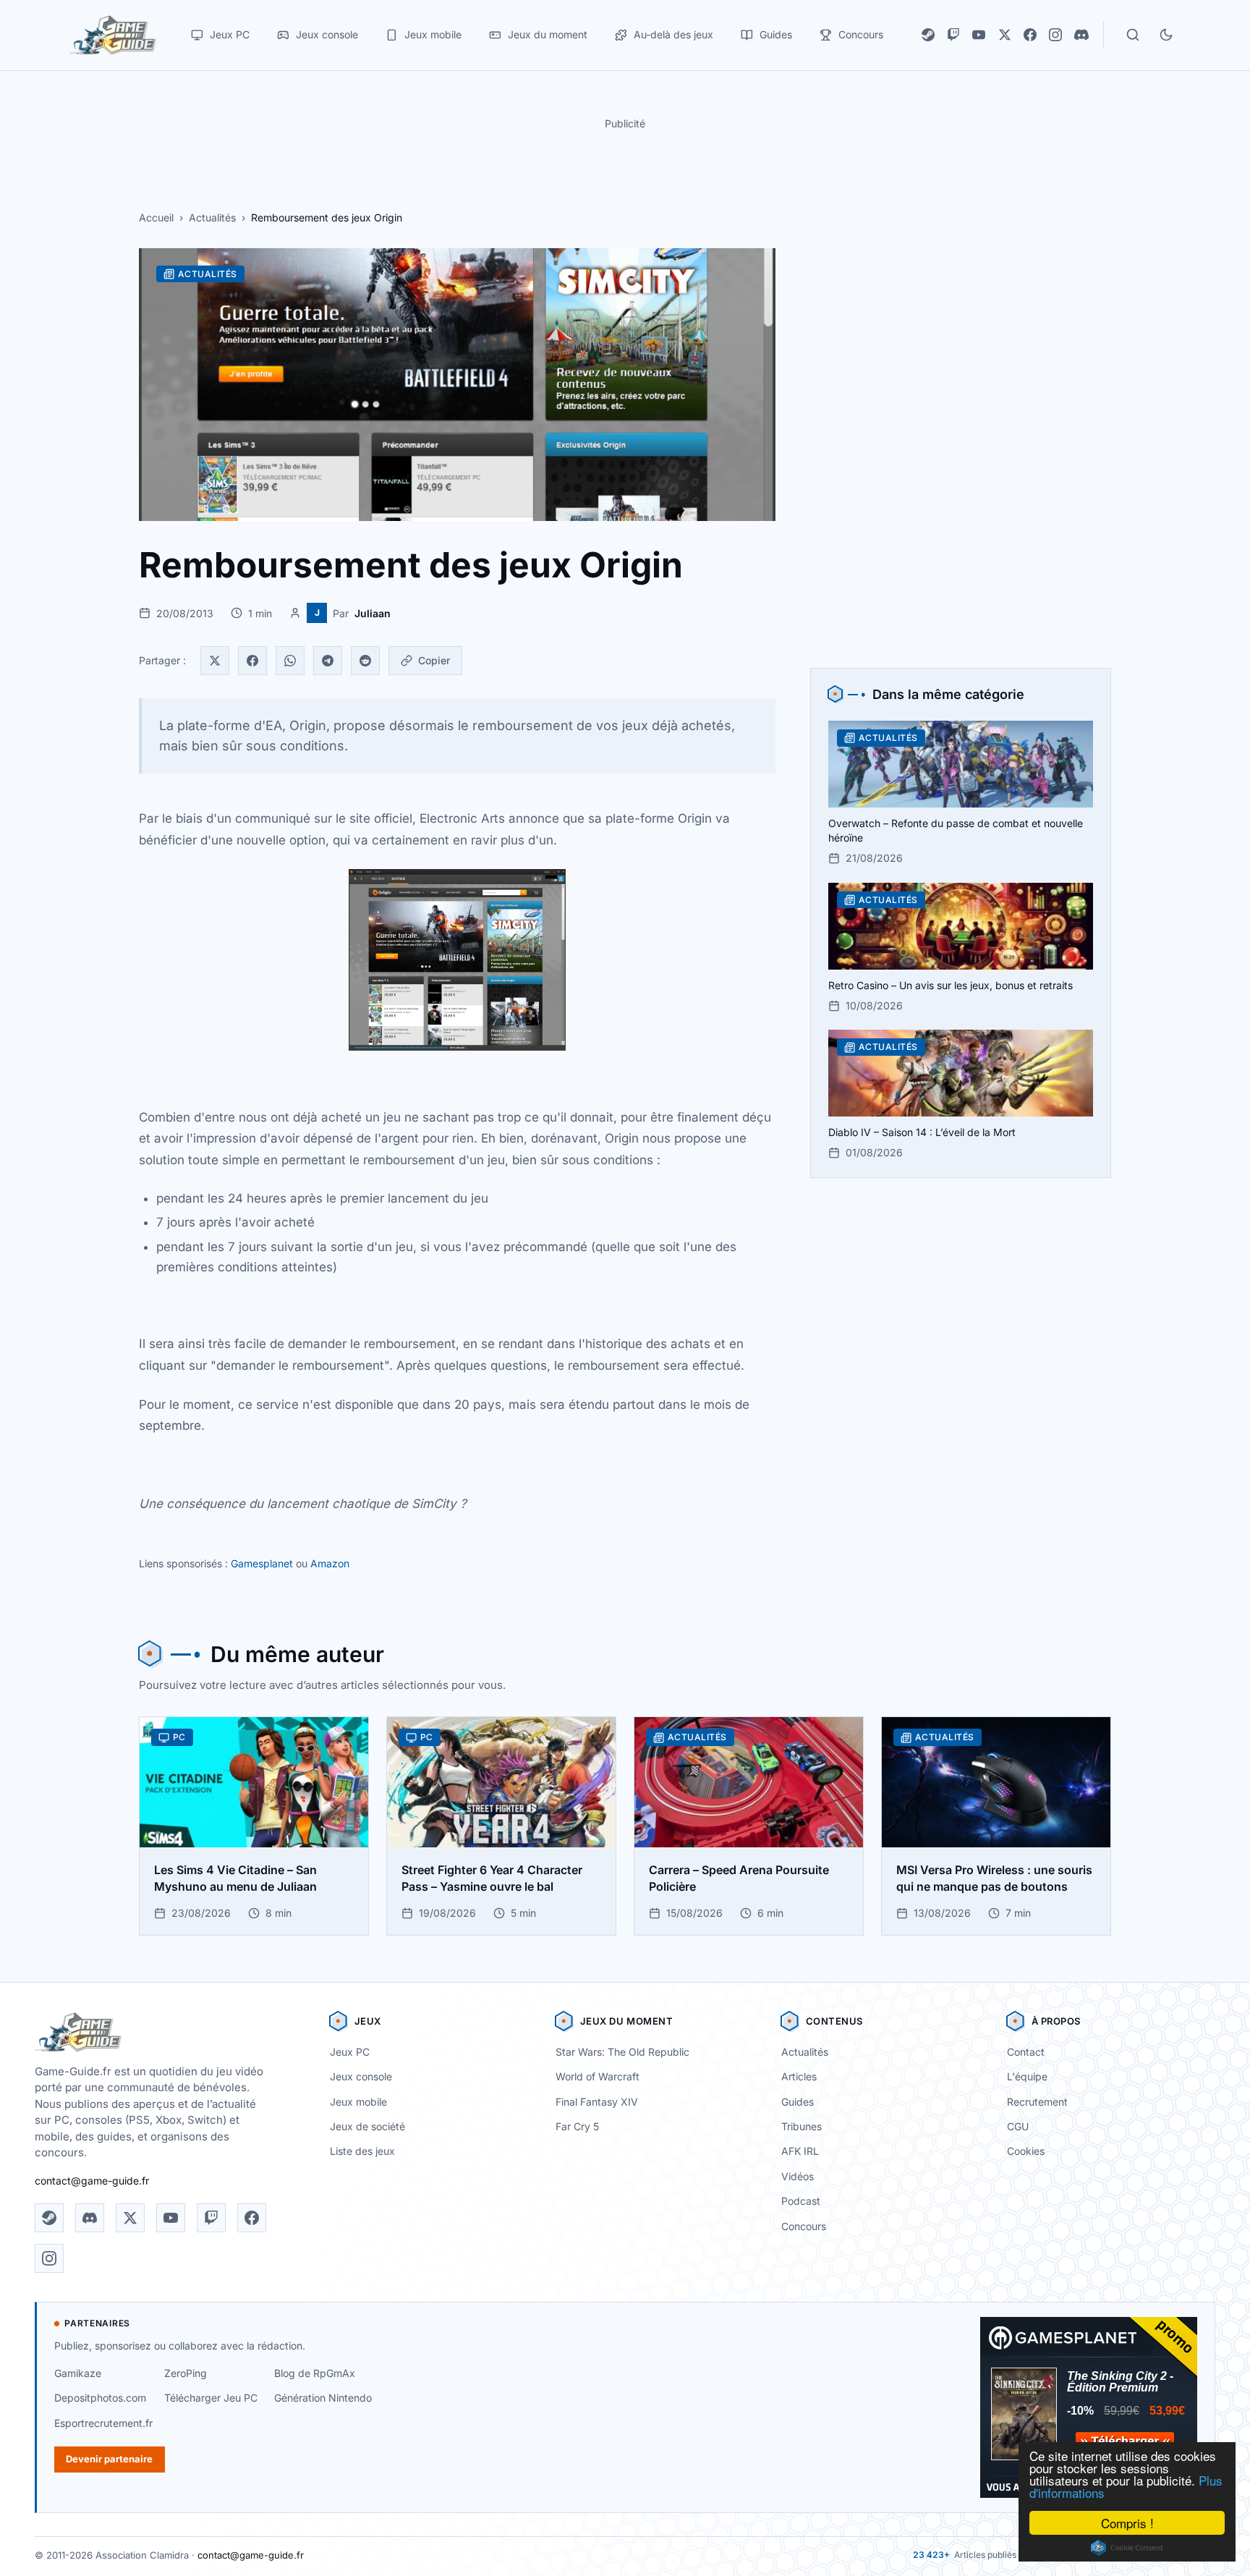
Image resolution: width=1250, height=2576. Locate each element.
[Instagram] (1055, 35)
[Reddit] (365, 661)
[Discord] (1081, 35)
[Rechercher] (1133, 35)
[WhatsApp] (290, 661)
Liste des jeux (362, 2151)
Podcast (801, 2201)
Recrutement (1037, 2102)
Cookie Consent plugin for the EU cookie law (1127, 2548)
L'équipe (1027, 2076)
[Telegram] (328, 661)
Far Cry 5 (577, 2126)
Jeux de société (367, 2126)
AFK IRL (800, 2151)
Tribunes (802, 2126)
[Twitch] (953, 35)
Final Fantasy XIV (597, 2102)
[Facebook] (1030, 35)
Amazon (330, 1563)
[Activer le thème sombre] (1166, 35)
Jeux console (361, 2076)
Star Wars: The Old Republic (622, 2052)
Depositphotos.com (100, 2398)
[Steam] (928, 35)
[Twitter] (215, 661)
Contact (1026, 2052)
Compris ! (1127, 2523)
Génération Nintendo (323, 2398)
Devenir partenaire (109, 2459)
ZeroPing (186, 2373)
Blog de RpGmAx (315, 2373)
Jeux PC (350, 2052)
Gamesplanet (262, 1563)
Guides (798, 2102)
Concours (804, 2226)
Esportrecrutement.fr (103, 2423)
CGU (1018, 2126)
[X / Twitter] (1005, 35)
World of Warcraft (598, 2076)
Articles (799, 2076)
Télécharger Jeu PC (211, 2398)
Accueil (156, 217)
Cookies (1026, 2151)
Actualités (212, 217)
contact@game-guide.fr (92, 2181)
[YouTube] (979, 35)
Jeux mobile (358, 2102)
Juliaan (373, 613)
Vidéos (798, 2176)
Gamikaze (78, 2373)
